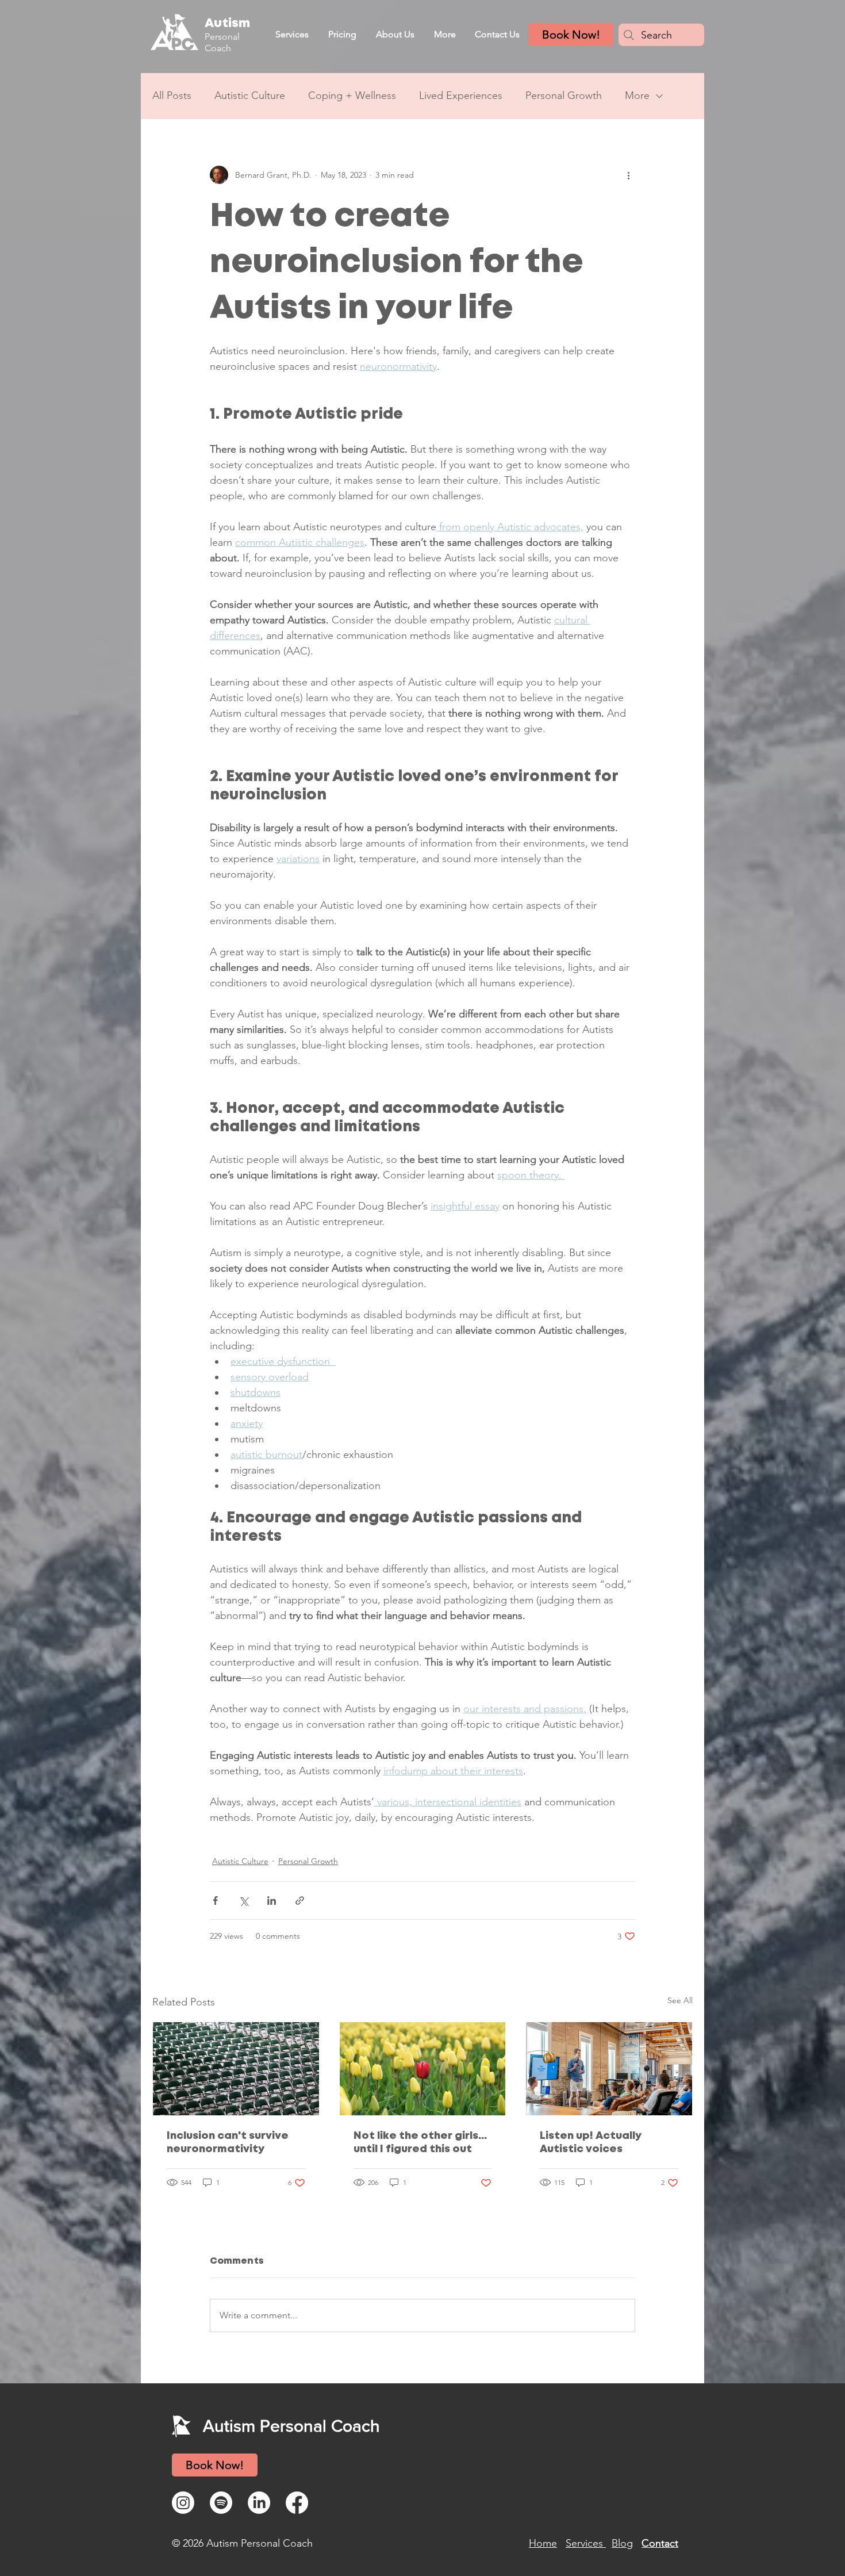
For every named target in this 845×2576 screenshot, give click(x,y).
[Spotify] (221, 2503)
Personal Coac (222, 42)
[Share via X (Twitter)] (243, 1901)
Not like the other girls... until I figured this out (420, 2143)
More (637, 95)
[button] (292, 34)
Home (543, 2543)
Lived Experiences (461, 95)
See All (680, 2000)
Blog (622, 2543)
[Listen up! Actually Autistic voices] (609, 2069)
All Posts (172, 95)
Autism (227, 24)
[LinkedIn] (259, 2503)
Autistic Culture (250, 95)
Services (586, 2543)
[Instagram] (183, 2503)
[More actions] (628, 175)
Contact (660, 2543)
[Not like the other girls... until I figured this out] (423, 2069)
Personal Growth (564, 95)
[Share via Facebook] (215, 1901)
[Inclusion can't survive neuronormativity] (236, 2069)
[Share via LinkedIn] (272, 1901)
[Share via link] (300, 1901)
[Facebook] (297, 2503)
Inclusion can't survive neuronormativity (228, 2143)
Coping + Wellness (352, 95)
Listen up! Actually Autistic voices (591, 2143)
